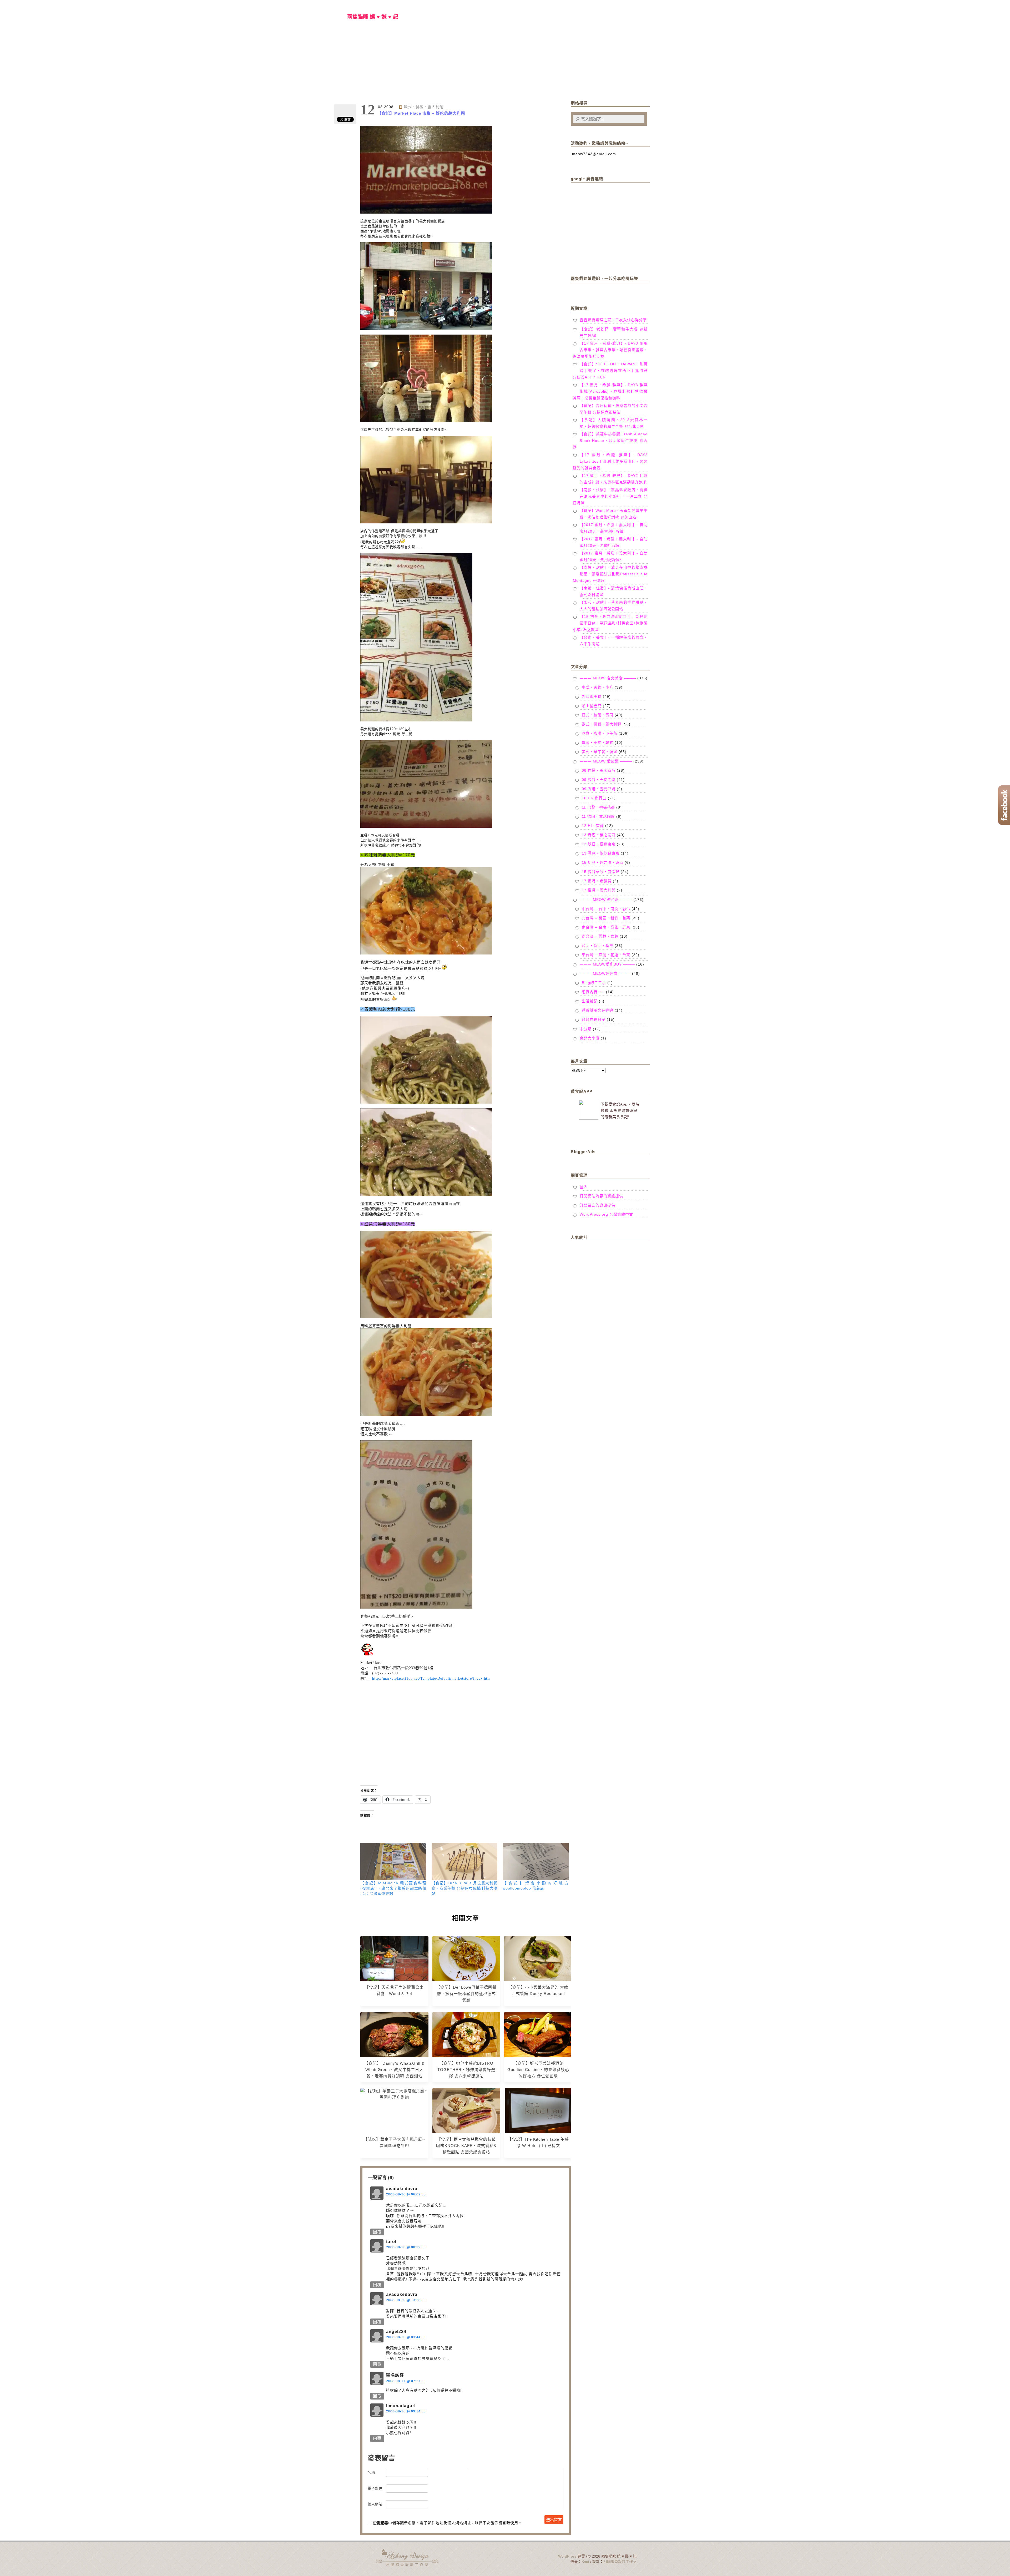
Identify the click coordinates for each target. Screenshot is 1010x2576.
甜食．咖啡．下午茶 (600, 733)
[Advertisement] (466, 1731)
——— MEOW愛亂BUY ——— (607, 964)
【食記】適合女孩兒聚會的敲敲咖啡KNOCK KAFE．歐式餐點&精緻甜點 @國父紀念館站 (466, 2146)
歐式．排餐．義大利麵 (424, 107)
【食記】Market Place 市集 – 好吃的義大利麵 (421, 113)
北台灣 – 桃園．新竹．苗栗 (606, 918)
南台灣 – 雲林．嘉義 (600, 936)
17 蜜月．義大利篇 (599, 890)
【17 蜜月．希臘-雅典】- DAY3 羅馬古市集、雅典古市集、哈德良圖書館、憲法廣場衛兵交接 (610, 350)
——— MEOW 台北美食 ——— (608, 678)
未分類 (586, 1029)
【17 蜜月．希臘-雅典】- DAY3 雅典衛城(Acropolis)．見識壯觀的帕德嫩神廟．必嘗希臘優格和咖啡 (610, 391)
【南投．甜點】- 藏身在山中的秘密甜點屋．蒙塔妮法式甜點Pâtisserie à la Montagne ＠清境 (610, 574)
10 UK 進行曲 (594, 798)
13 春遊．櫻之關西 (599, 835)
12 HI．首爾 (593, 826)
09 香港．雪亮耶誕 (599, 789)
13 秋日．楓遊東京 (599, 844)
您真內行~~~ (593, 992)
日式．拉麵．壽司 (598, 715)
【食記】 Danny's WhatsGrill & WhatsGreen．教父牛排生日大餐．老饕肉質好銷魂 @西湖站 (394, 2070)
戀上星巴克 (592, 706)
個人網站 (375, 2504)
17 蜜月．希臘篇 (597, 881)
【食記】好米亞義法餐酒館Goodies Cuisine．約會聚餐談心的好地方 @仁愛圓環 (538, 2070)
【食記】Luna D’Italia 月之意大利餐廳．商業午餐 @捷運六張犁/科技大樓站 (465, 1888)
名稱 (371, 2473)
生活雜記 (590, 1001)
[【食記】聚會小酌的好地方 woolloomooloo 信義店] (536, 1862)
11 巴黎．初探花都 (598, 807)
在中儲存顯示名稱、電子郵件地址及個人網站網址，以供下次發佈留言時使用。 (447, 2523)
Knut (585, 2562)
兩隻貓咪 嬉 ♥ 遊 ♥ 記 (373, 17)
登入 (584, 1187)
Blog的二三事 (594, 983)
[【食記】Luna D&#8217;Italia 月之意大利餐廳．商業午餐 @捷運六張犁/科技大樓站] (465, 1862)
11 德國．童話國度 (598, 816)
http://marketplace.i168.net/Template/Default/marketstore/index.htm (431, 1678)
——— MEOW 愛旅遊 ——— (606, 761)
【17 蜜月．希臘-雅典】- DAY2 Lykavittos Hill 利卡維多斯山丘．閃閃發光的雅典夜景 (610, 461)
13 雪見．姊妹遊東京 (601, 853)
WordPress (567, 2556)
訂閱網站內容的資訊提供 (601, 1196)
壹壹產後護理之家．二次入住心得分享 (613, 320)
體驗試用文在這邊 (598, 1010)
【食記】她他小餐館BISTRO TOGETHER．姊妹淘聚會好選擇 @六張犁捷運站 (466, 2070)
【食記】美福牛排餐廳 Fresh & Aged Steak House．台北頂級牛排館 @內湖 (610, 441)
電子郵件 (375, 2488)
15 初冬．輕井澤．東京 (603, 862)
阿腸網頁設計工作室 (620, 2562)
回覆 (377, 2232)
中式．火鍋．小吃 (598, 687)
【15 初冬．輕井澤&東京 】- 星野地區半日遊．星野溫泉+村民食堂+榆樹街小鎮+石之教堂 (610, 623)
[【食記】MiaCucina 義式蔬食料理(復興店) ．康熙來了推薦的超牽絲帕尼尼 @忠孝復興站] (393, 1862)
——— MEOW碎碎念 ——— (605, 973)
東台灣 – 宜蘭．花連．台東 (606, 955)
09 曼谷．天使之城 (599, 780)
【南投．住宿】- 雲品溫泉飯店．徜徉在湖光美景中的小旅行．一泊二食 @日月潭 (610, 496)
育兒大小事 (590, 1038)
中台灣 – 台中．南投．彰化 (606, 909)
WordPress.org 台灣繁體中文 (606, 1214)
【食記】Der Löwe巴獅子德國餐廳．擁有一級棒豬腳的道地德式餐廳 (466, 1994)
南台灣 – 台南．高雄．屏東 (606, 927)
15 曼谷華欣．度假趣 (601, 872)
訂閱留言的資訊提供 (597, 1205)
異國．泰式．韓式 (598, 743)
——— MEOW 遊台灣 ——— (606, 900)
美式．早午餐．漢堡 (600, 752)
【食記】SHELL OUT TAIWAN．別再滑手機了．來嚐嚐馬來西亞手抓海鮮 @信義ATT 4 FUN (610, 371)
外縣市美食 (592, 696)
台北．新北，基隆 (598, 946)
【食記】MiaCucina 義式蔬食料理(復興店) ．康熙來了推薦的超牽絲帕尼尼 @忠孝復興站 (393, 1888)
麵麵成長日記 (594, 1019)
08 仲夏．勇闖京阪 (599, 770)
